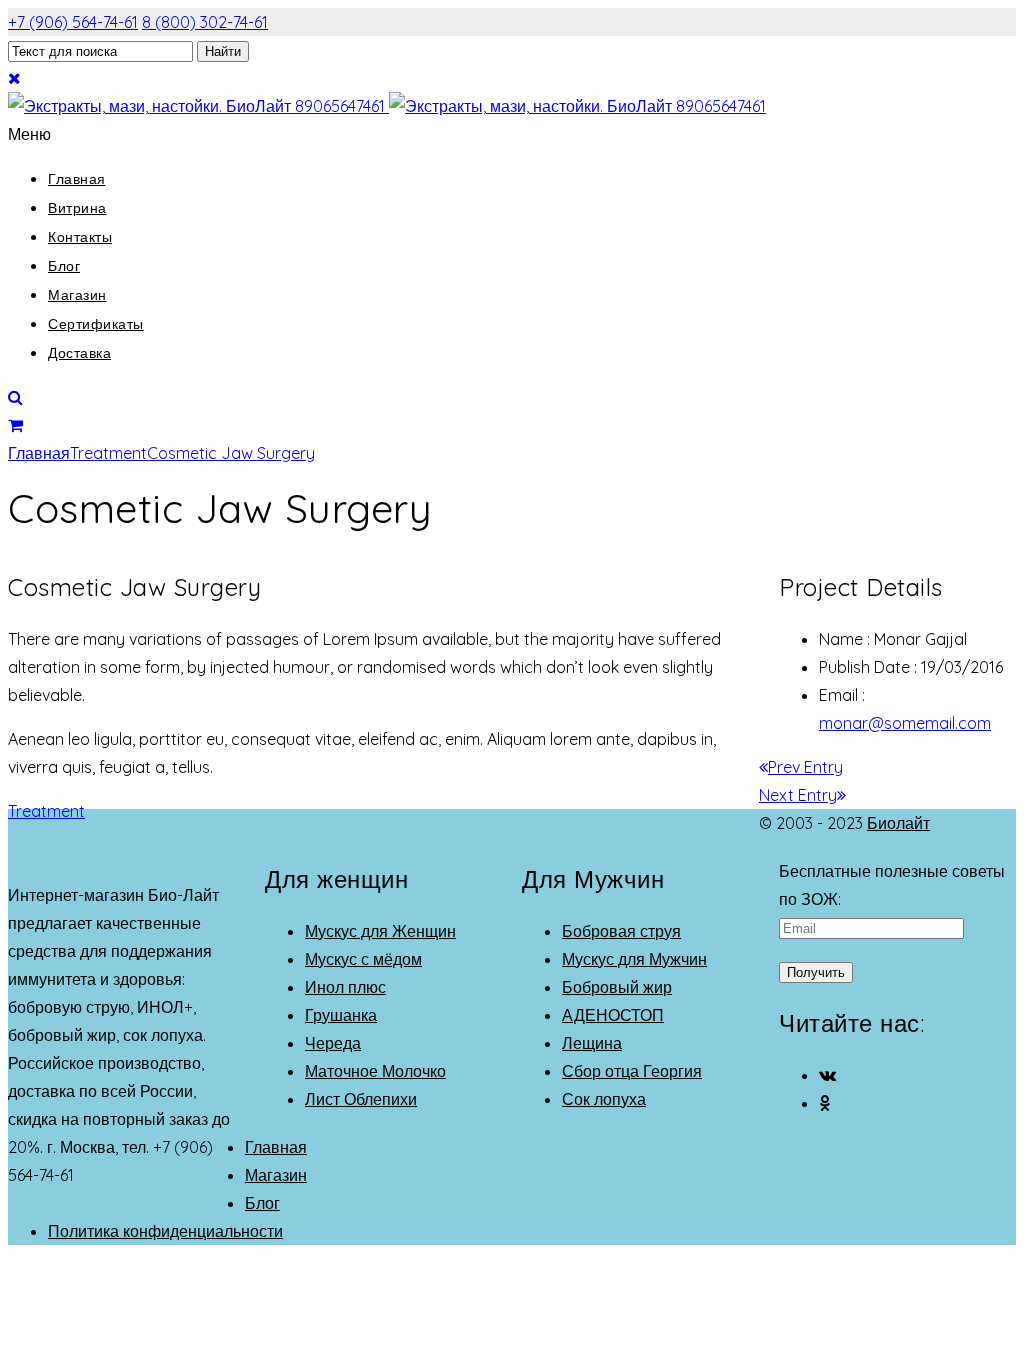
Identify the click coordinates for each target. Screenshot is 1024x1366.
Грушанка (341, 1015)
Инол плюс (345, 987)
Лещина (592, 1043)
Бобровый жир (617, 987)
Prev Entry (805, 767)
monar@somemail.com (905, 723)
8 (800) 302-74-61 (205, 22)
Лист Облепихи (361, 1099)
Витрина (77, 208)
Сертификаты (96, 324)
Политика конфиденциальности (165, 1231)
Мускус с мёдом (363, 959)
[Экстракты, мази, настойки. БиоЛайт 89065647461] (387, 106)
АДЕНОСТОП (613, 1015)
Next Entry (798, 795)
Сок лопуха (604, 1099)
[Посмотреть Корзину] (15, 425)
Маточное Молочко (375, 1071)
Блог (64, 266)
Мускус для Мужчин (634, 959)
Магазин (77, 295)
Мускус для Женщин (380, 931)
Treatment (108, 453)
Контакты (80, 237)
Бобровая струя (621, 931)
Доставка (79, 353)
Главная (77, 179)
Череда (333, 1043)
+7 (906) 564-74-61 (73, 22)
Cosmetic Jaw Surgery (231, 453)
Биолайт (898, 823)
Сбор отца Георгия (632, 1071)
